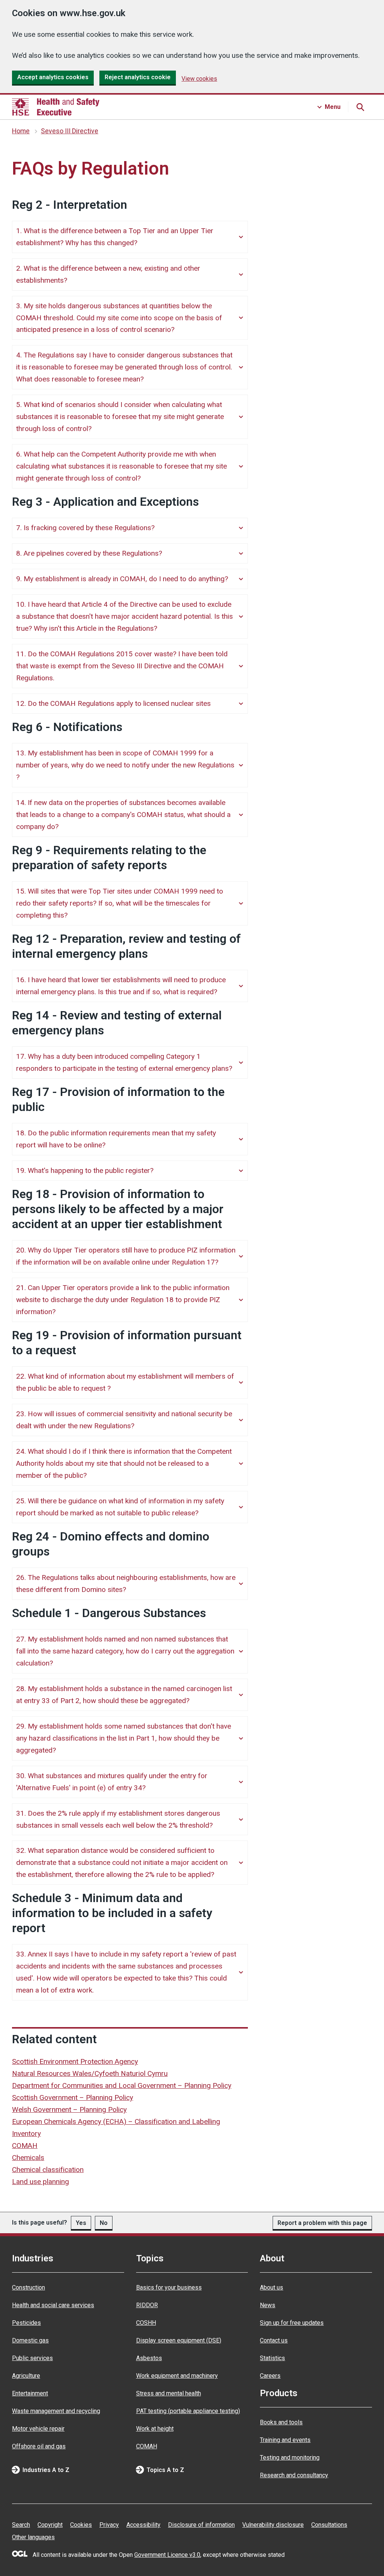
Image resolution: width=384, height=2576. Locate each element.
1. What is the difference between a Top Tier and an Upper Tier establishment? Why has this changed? (115, 237)
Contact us (274, 2340)
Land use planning (40, 2182)
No (104, 2223)
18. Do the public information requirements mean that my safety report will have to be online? (116, 1139)
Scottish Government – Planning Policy (73, 2097)
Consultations (329, 2525)
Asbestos (149, 2358)
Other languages (33, 2537)
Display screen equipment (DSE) (179, 2340)
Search (21, 2525)
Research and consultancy (294, 2475)
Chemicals (28, 2158)
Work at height (155, 2429)
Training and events (285, 2440)
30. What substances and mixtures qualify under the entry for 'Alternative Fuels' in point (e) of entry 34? (112, 1782)
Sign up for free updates (292, 2323)
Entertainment (30, 2393)
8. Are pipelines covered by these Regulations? (89, 553)
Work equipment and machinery (177, 2376)
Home (21, 131)
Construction (28, 2287)
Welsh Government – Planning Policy (69, 2109)
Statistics (272, 2358)
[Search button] (360, 107)
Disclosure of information (201, 2525)
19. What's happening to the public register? (85, 1170)
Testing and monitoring (290, 2458)
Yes (81, 2223)
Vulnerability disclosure (273, 2525)
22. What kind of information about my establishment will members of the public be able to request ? (125, 1382)
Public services (32, 2358)
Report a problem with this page (322, 2223)
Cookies (81, 2525)
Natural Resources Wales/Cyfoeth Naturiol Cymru (90, 2073)
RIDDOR (147, 2305)
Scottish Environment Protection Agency (75, 2061)
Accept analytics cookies (53, 77)
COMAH (25, 2146)
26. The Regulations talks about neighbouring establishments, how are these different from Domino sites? (126, 1583)
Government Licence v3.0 (167, 2555)
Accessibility (143, 2525)
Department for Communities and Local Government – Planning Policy (122, 2085)
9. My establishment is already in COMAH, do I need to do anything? (122, 579)
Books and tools (281, 2422)
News (268, 2305)
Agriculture (26, 2376)
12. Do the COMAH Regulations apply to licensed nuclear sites (113, 703)
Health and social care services (53, 2305)
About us (271, 2287)
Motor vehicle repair (38, 2429)
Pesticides (26, 2323)
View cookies (199, 79)
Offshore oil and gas (39, 2446)
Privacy (109, 2525)
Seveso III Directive (70, 131)
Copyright (50, 2525)
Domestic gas (30, 2340)
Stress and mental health (169, 2393)
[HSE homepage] (56, 107)
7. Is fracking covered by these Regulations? (85, 528)
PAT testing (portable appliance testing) (188, 2411)
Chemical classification (48, 2170)
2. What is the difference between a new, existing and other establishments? (108, 274)
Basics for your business (169, 2287)
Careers (270, 2376)
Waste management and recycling (56, 2411)
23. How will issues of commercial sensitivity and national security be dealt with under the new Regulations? (124, 1420)
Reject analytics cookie (138, 77)
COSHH (146, 2323)
